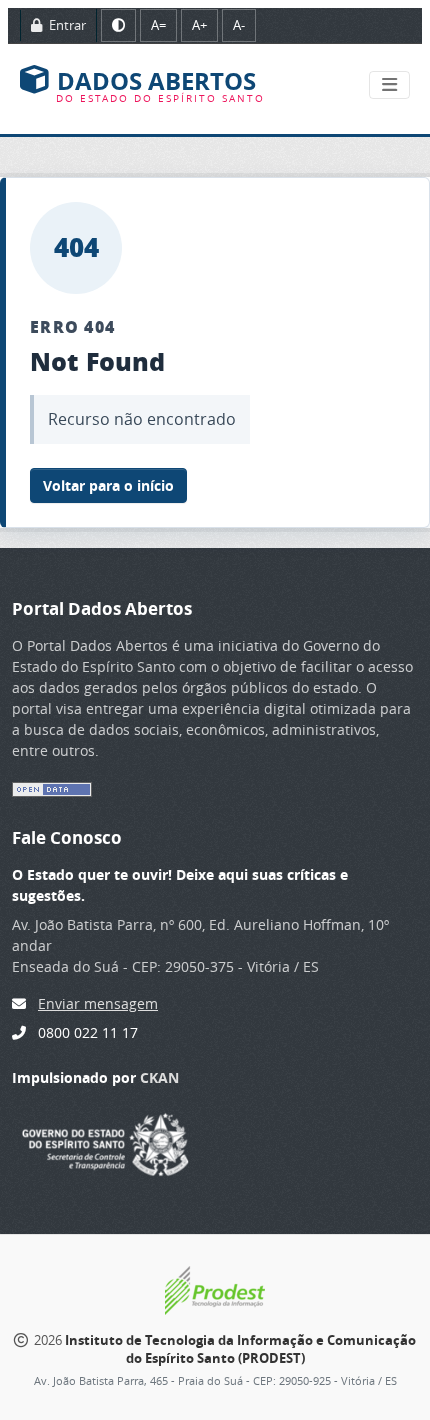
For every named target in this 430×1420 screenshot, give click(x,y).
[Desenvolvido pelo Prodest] (215, 1289)
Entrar (66, 25)
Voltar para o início (108, 485)
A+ (199, 25)
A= (158, 25)
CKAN (159, 1077)
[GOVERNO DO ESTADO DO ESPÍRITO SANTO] (105, 1142)
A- (239, 25)
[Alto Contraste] (118, 25)
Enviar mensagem (98, 1003)
